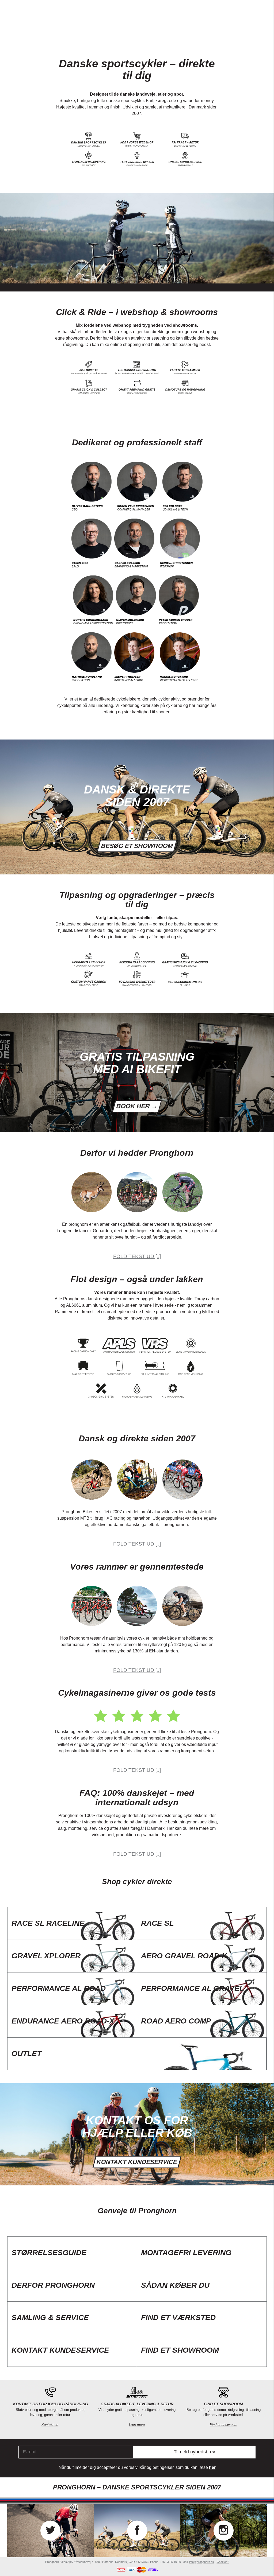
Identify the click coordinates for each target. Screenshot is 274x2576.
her (212, 2467)
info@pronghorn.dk (202, 2562)
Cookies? (223, 2562)
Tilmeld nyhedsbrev (194, 2452)
